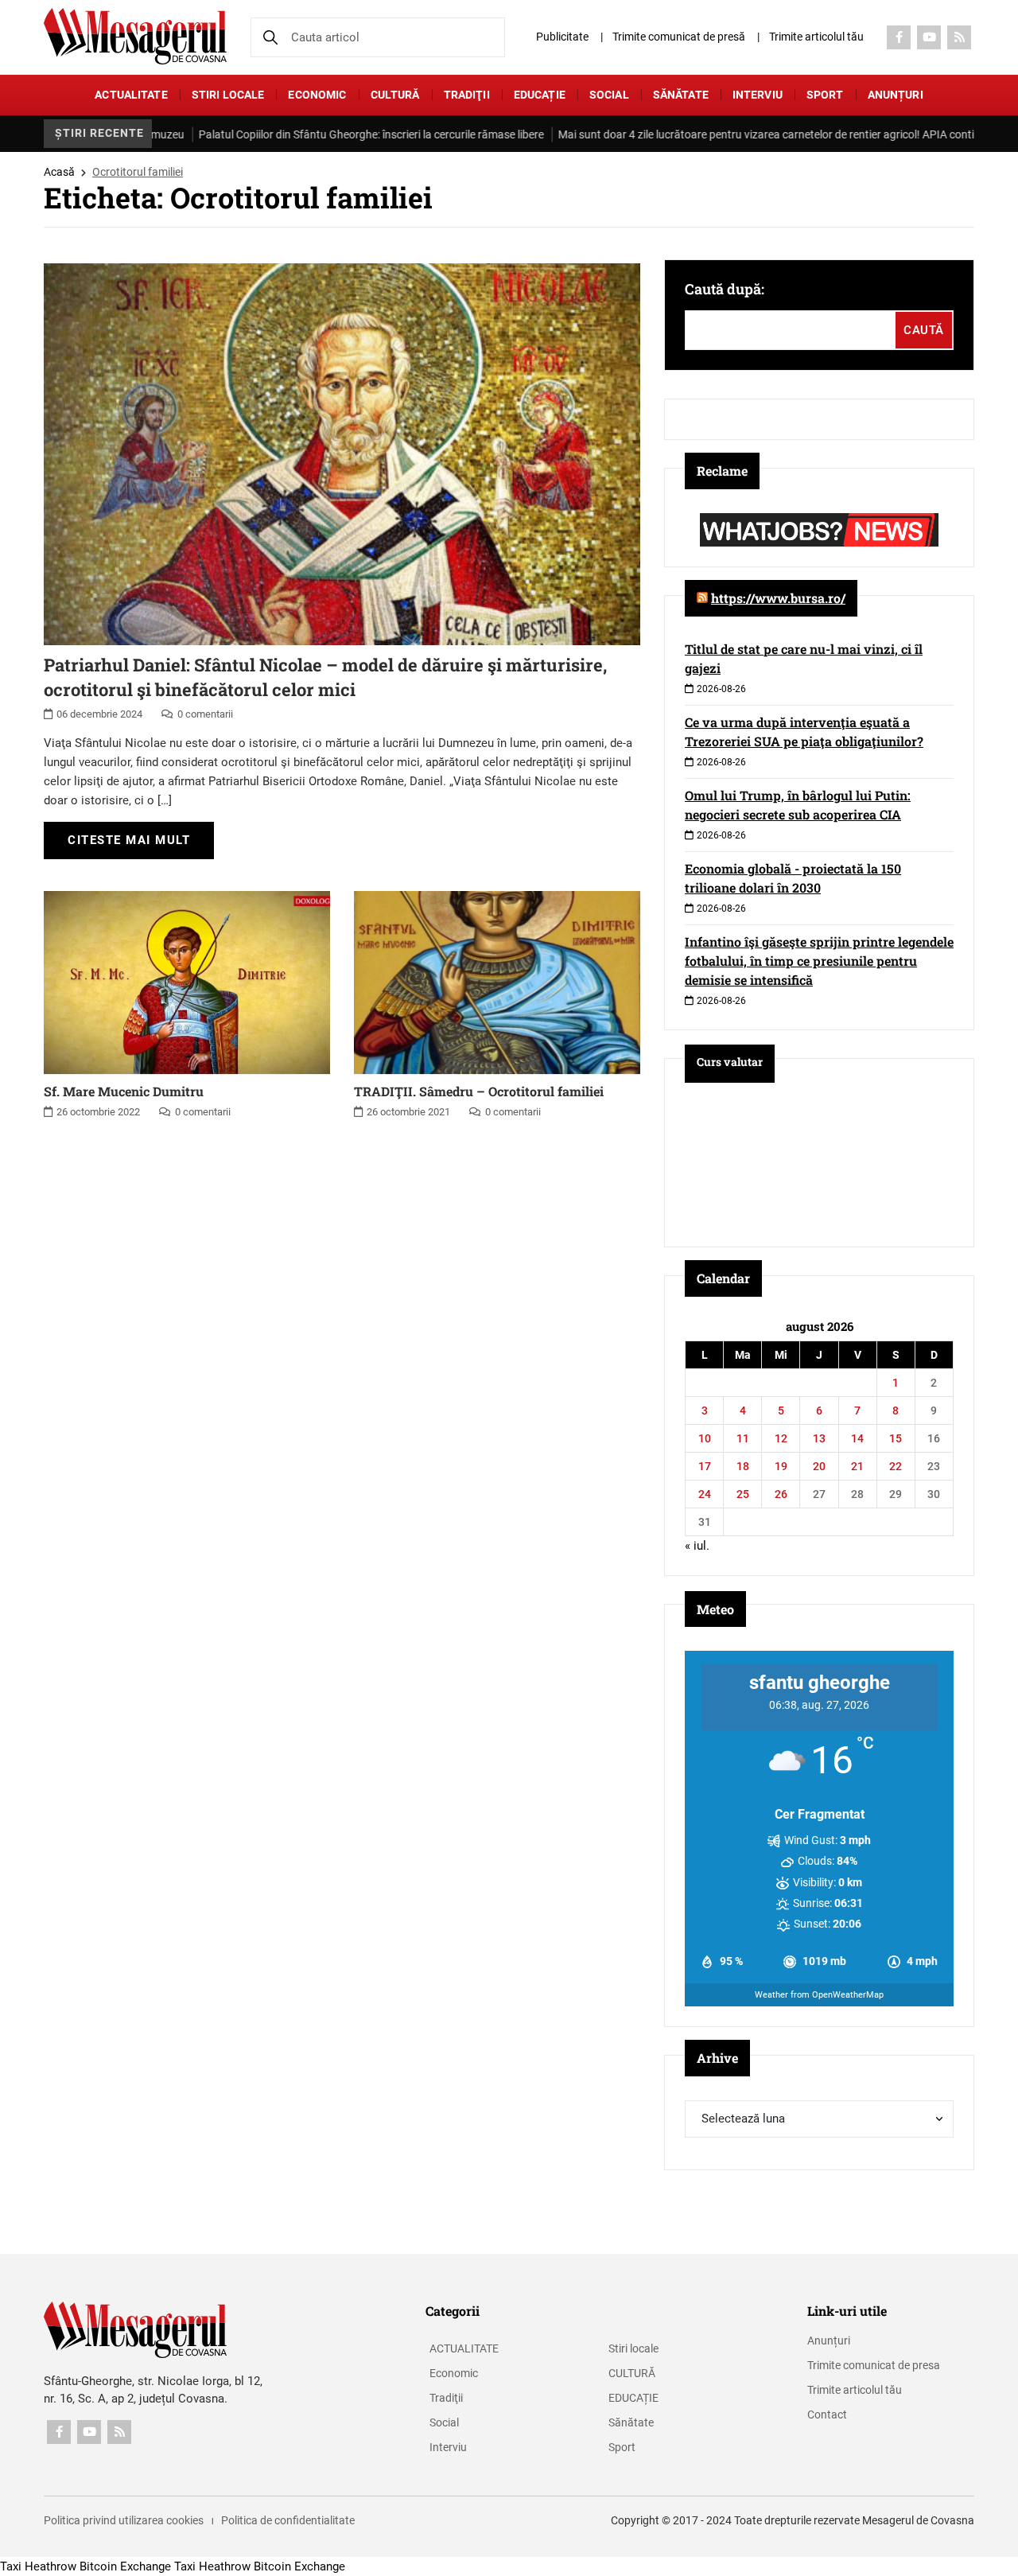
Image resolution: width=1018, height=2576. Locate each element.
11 (743, 1438)
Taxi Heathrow (38, 2566)
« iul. (697, 1546)
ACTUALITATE (131, 95)
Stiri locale (228, 95)
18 (743, 1466)
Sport (825, 95)
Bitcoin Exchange (125, 2566)
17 (705, 1466)
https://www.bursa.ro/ (778, 598)
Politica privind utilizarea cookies (124, 2520)
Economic (317, 95)
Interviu (758, 95)
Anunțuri (896, 95)
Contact (827, 2415)
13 (819, 1438)
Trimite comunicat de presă (679, 37)
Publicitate (562, 37)
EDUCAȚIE (540, 95)
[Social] (899, 37)
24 (705, 1494)
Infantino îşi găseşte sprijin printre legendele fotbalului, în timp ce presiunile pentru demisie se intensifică (819, 961)
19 (781, 1466)
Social (609, 95)
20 (819, 1466)
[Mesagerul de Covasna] (135, 36)
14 (857, 1438)
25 (743, 1494)
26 (781, 1494)
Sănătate (681, 95)
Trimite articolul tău (816, 37)
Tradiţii (467, 95)
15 (896, 1438)
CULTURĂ (395, 95)
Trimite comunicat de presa (874, 2365)
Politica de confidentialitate (288, 2520)
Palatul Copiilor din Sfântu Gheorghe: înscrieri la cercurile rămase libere (332, 134)
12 (781, 1438)
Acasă (59, 172)
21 (857, 1466)
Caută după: (725, 289)
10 (705, 1438)
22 (896, 1466)
